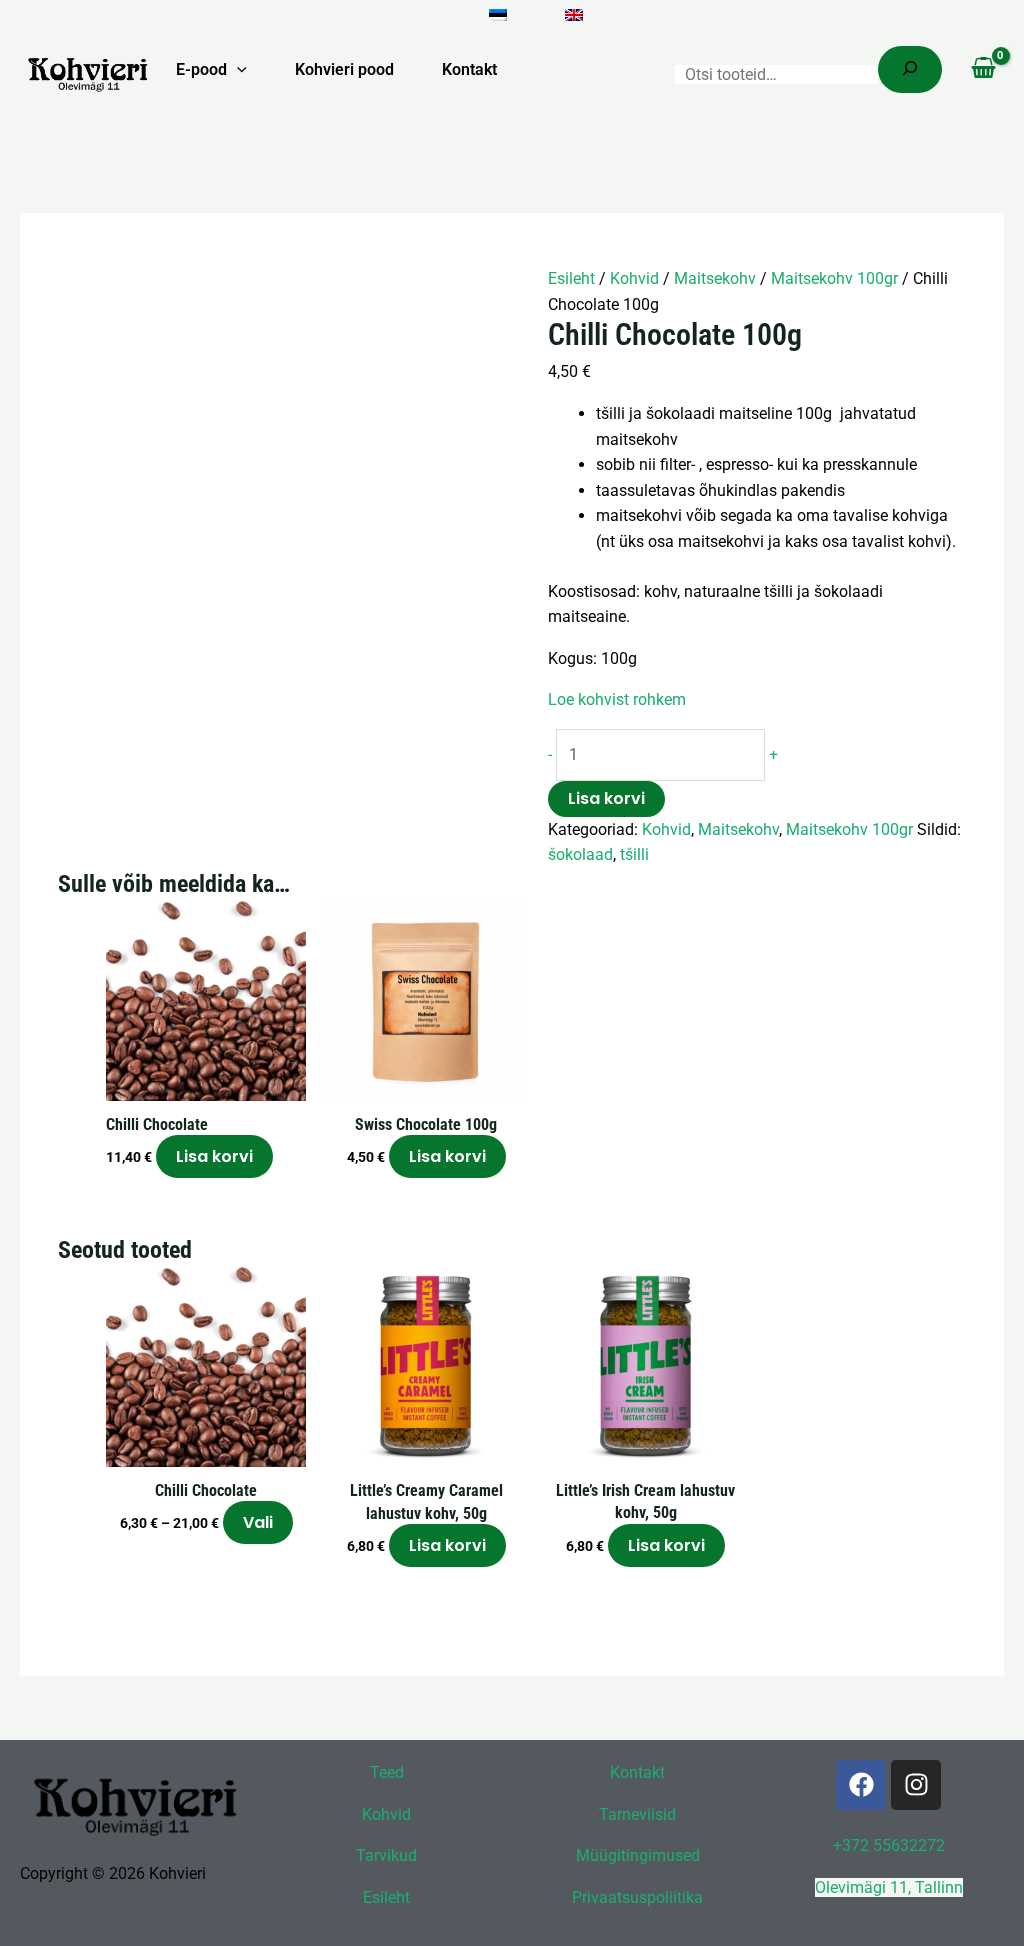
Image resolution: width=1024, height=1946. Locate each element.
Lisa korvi (606, 798)
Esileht (571, 278)
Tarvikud (386, 1855)
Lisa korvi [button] (214, 1156)
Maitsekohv (715, 278)
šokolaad (580, 854)
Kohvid (634, 278)
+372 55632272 (889, 1845)
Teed (387, 1772)
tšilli (634, 854)
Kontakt (469, 69)
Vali (258, 1522)
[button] (237, 70)
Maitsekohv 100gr (834, 278)
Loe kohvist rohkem (619, 699)
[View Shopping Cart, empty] (983, 70)
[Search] (910, 69)
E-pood (201, 69)
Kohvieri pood (344, 69)
